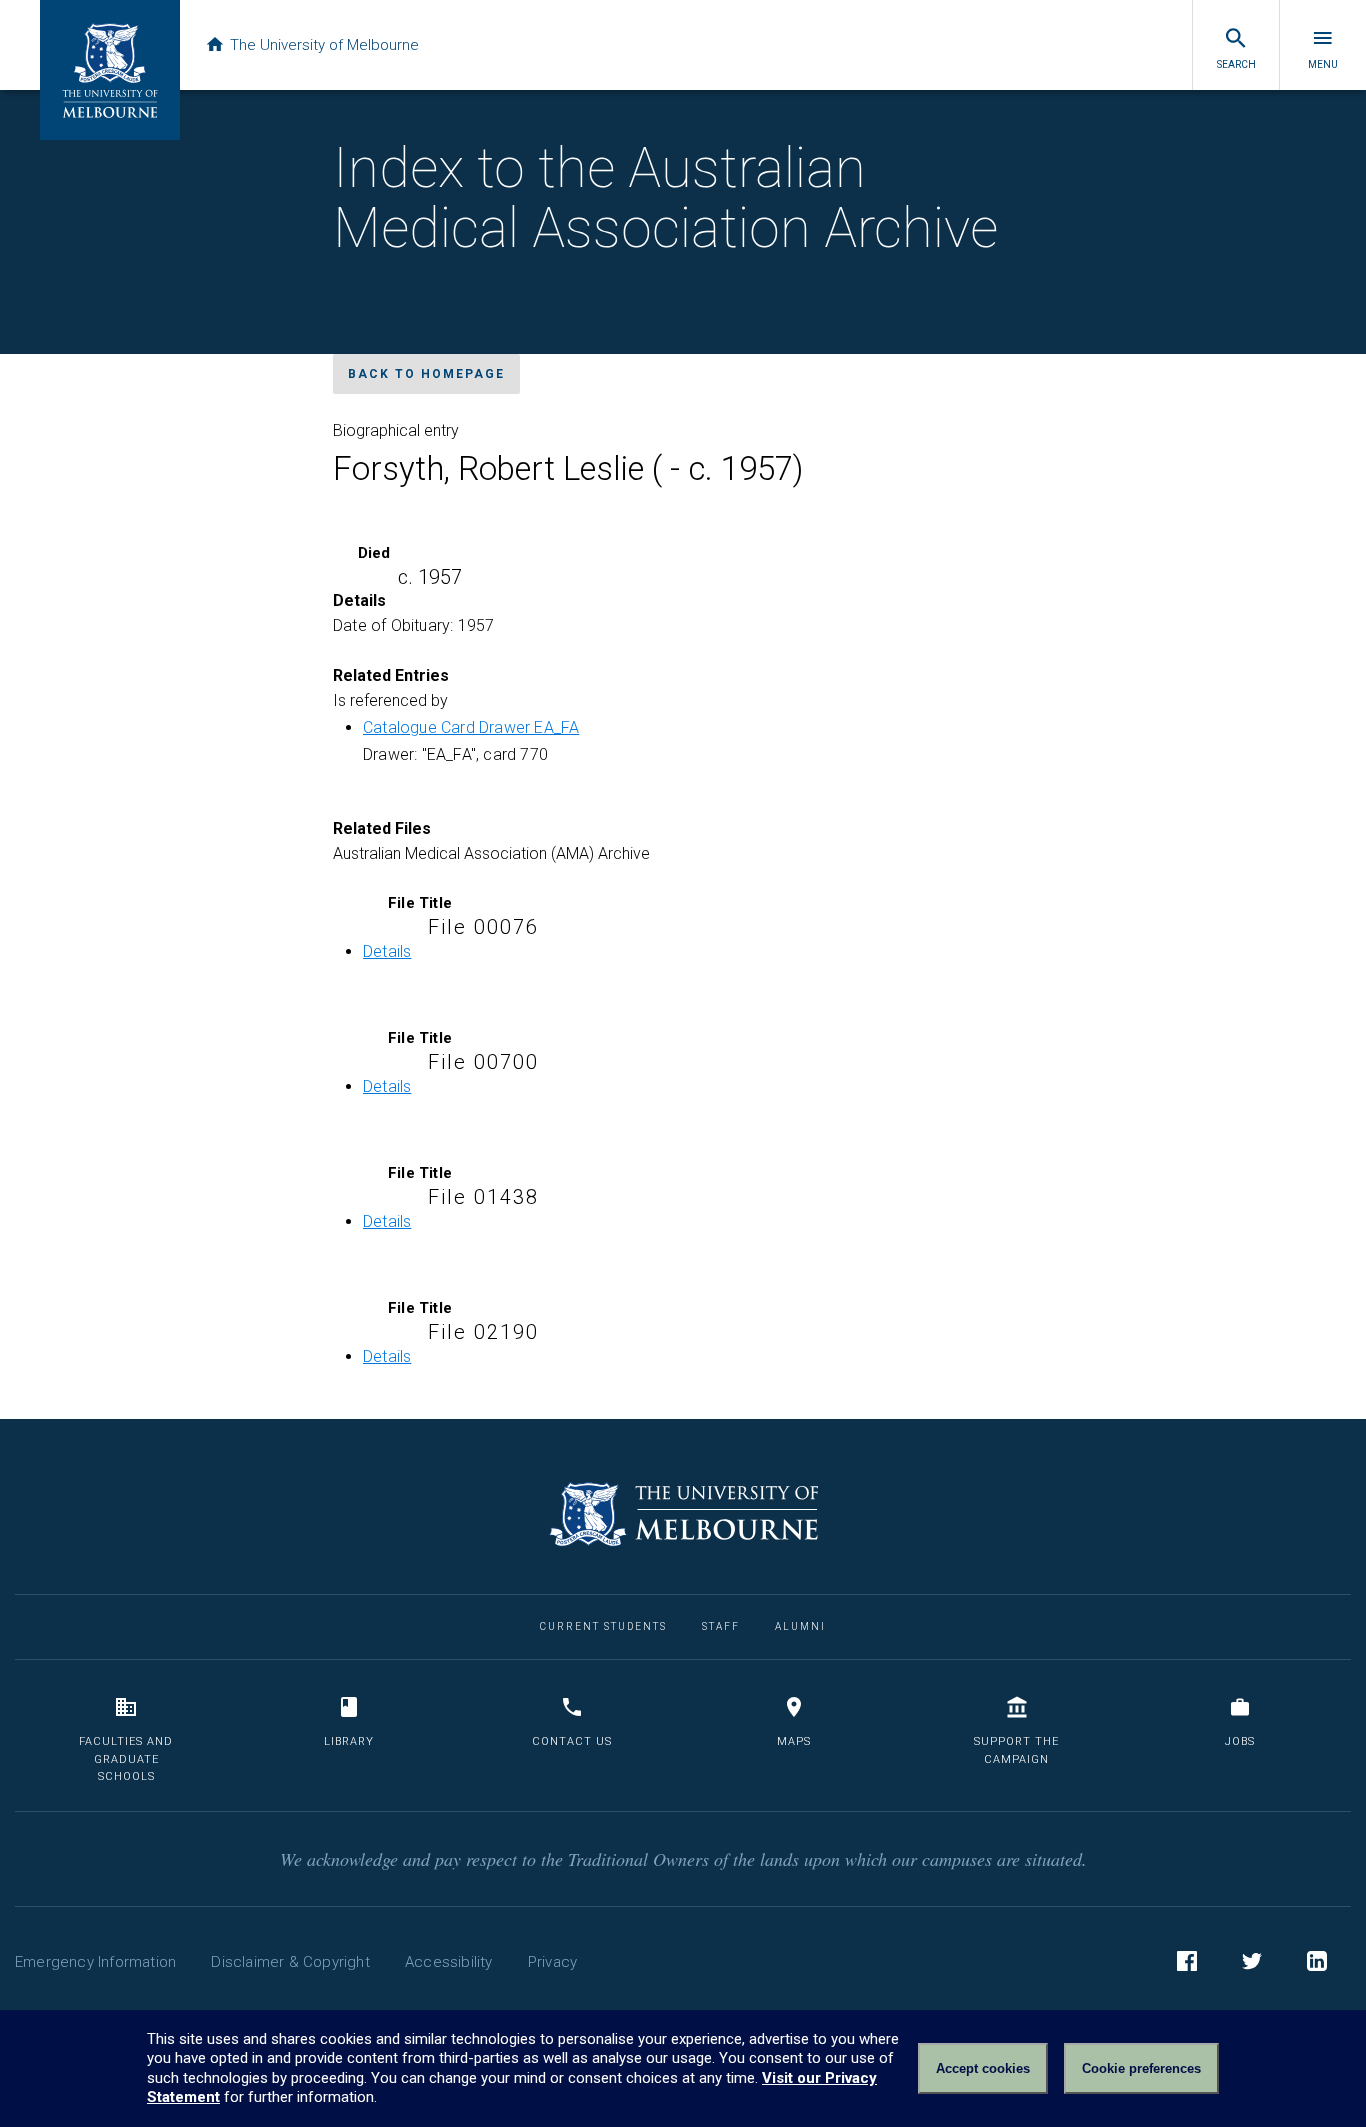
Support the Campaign (1016, 1750)
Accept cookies (983, 2068)
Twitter (1252, 1961)
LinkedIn (1317, 1961)
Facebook (1187, 1961)
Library (349, 1741)
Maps (794, 1741)
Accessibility (449, 1962)
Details (387, 951)
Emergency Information (95, 1962)
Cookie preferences (1141, 2068)
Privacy (552, 1962)
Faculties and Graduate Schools (126, 1759)
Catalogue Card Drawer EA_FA (471, 727)
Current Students (603, 1626)
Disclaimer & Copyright (290, 1962)
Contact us (572, 1741)
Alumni (800, 1626)
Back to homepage (426, 374)
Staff (721, 1626)
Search (1236, 64)
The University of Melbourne (324, 45)
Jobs (1240, 1741)
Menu (1323, 64)
